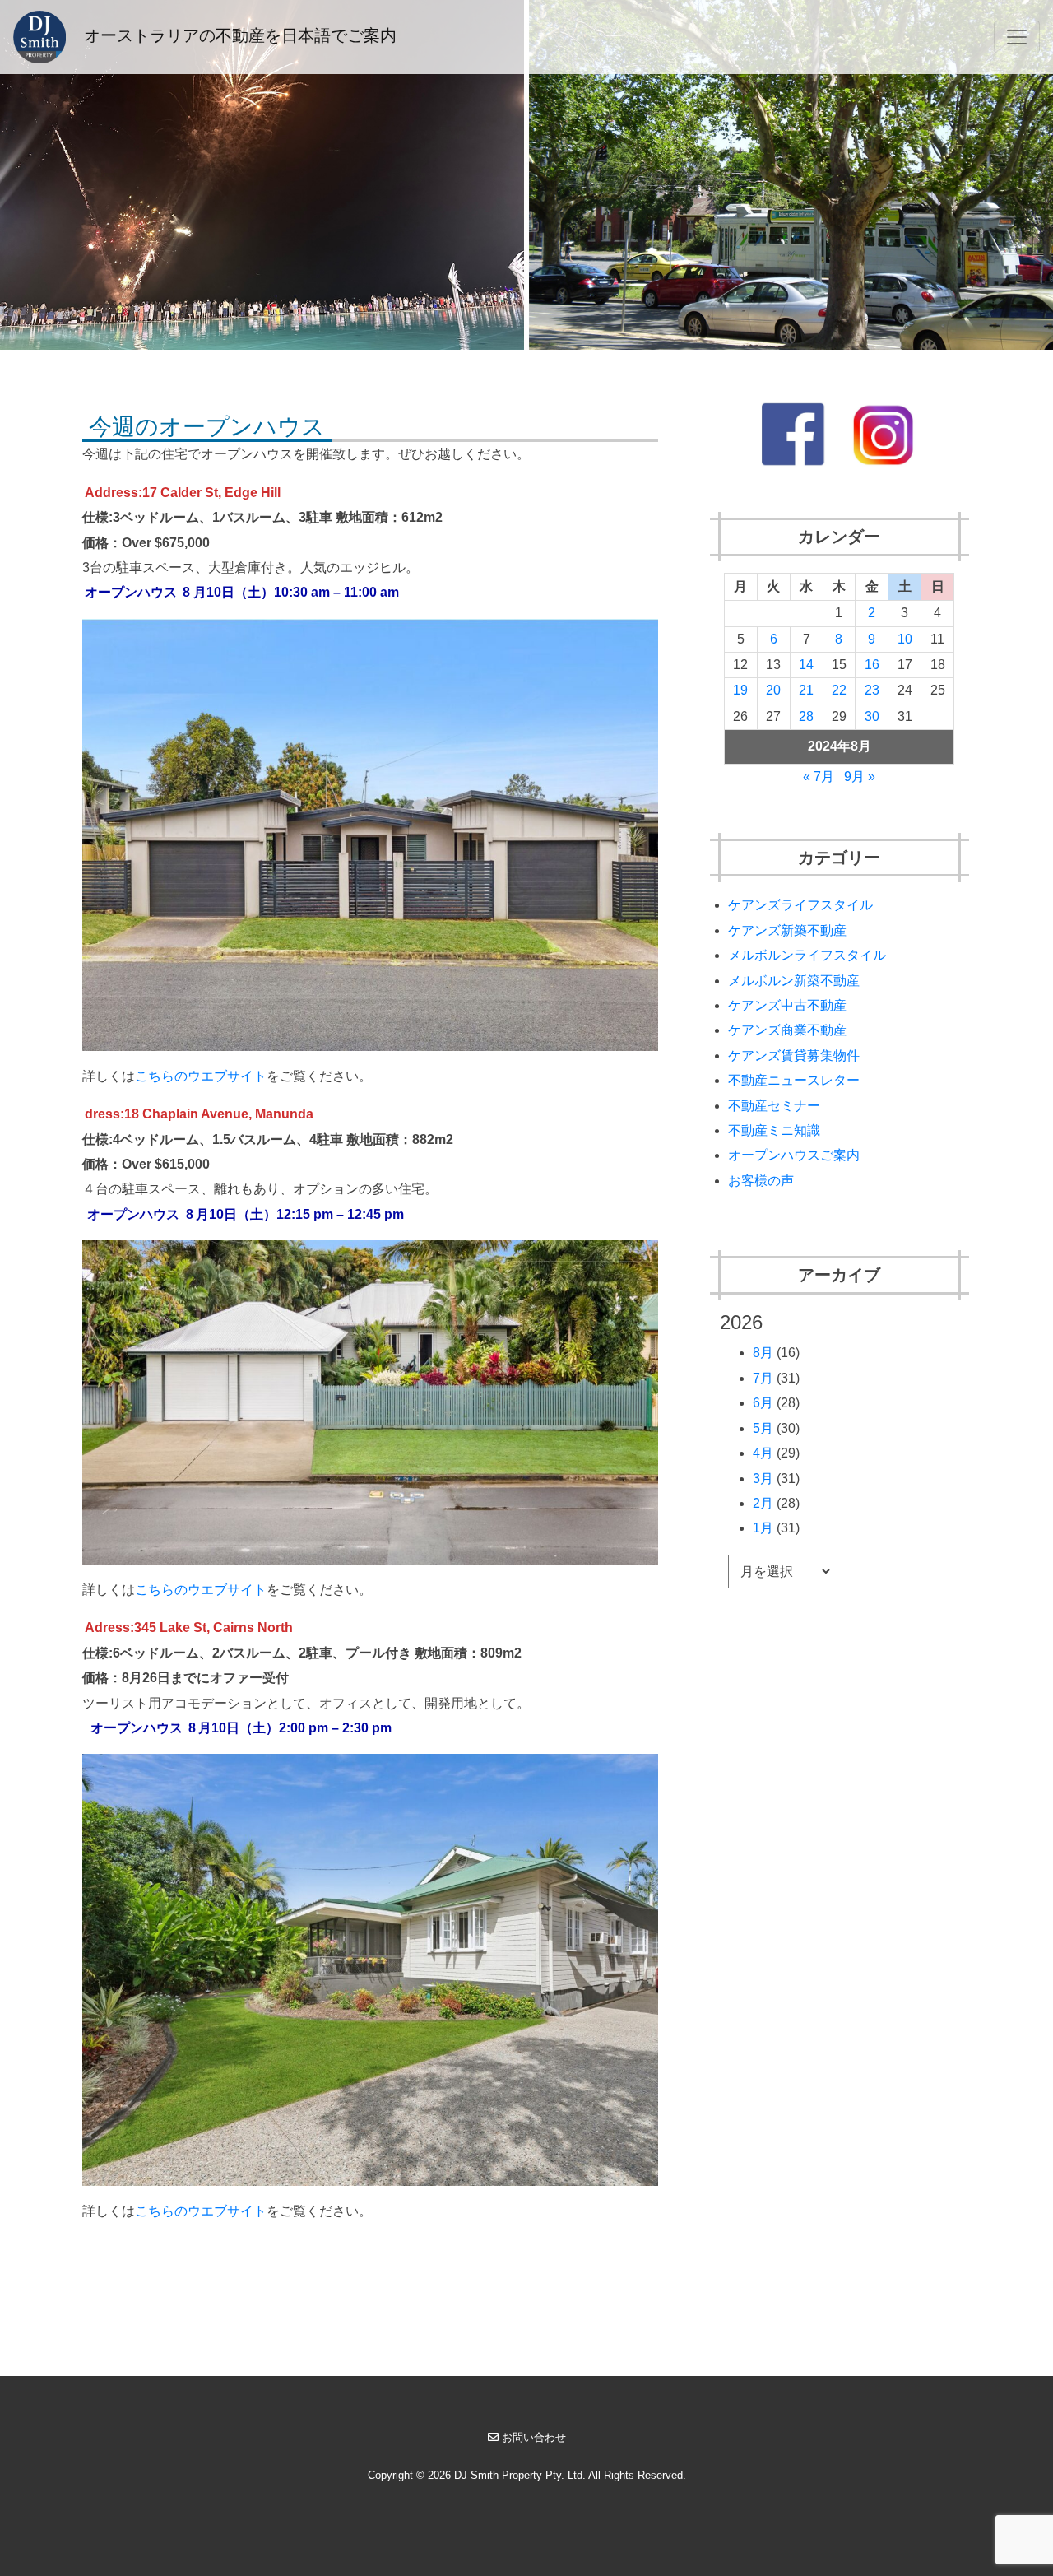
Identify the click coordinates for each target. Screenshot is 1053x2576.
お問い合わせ (534, 2437)
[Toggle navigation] (1017, 37)
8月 (763, 1353)
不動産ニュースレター (794, 1080)
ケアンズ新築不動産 (787, 930)
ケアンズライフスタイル (800, 905)
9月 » (860, 777)
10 (905, 639)
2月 (763, 1503)
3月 (763, 1479)
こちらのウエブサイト (201, 1076)
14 (806, 665)
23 (872, 690)
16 (872, 665)
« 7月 (819, 777)
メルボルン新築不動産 (794, 981)
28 (806, 716)
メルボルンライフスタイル (807, 955)
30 (872, 716)
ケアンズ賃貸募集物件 (794, 1056)
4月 (763, 1453)
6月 (763, 1403)
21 (806, 690)
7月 (763, 1378)
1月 (763, 1528)
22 (839, 690)
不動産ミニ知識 (774, 1130)
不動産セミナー (774, 1106)
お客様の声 (761, 1181)
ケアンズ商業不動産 (787, 1030)
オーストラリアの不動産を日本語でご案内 (238, 35)
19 (740, 690)
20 (773, 690)
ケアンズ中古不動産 (787, 1005)
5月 (763, 1428)
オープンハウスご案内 (794, 1155)
